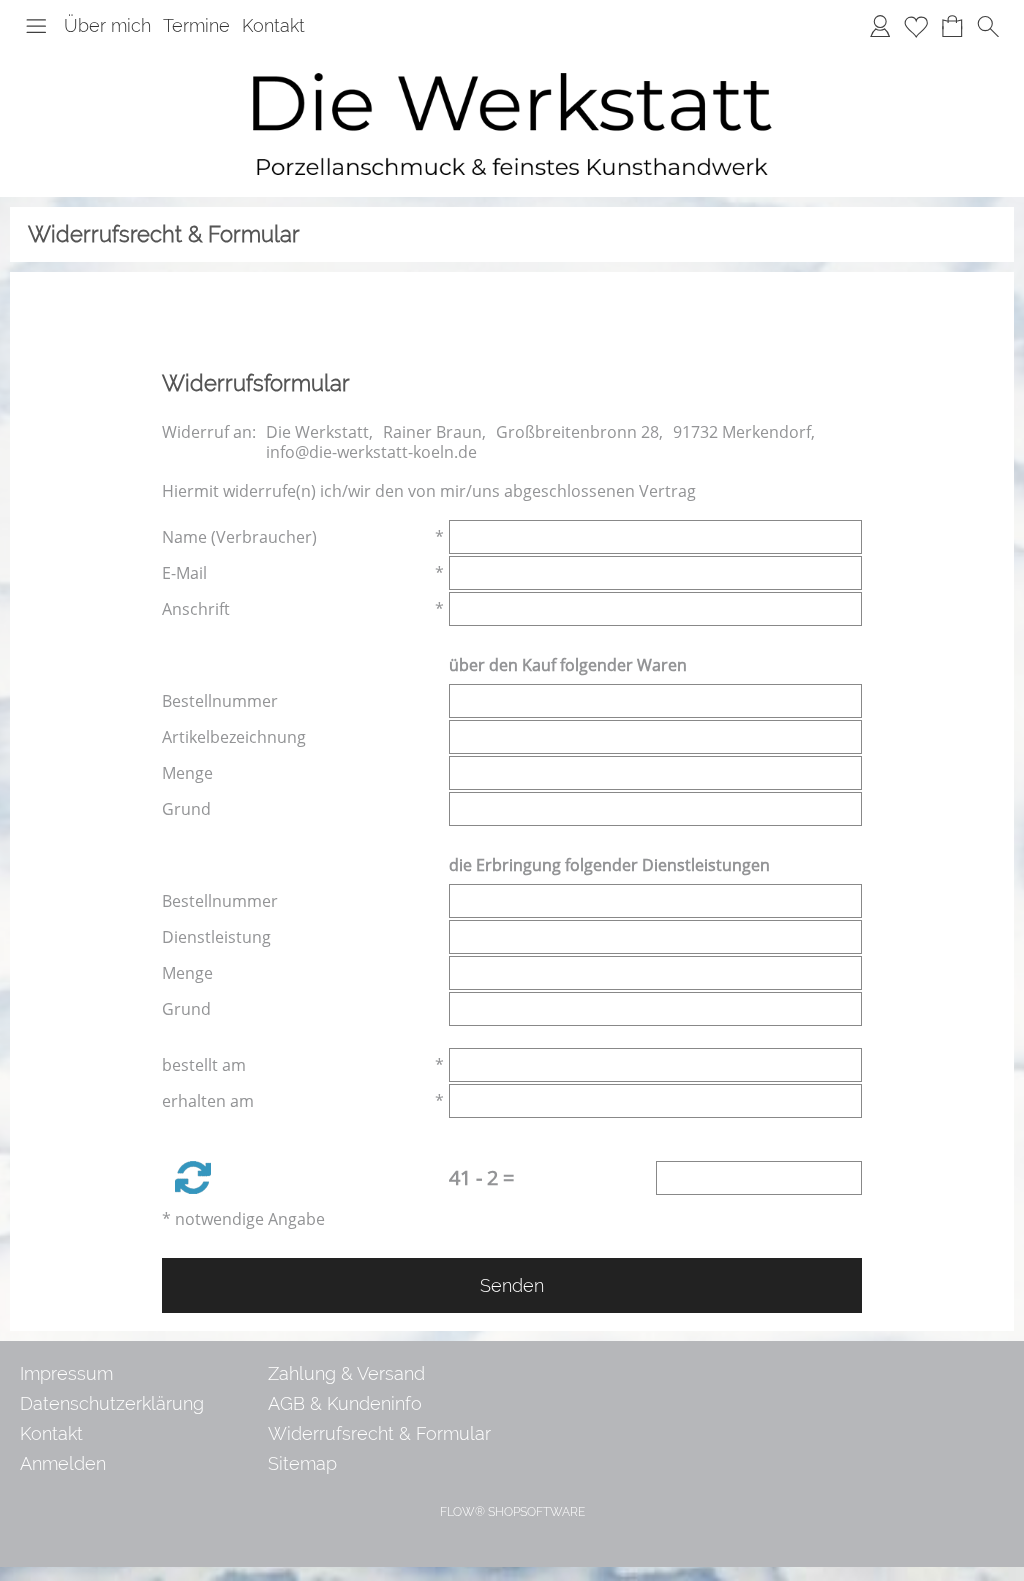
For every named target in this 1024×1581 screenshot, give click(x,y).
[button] (36, 26)
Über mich (107, 25)
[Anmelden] (880, 26)
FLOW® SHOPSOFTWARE (512, 1512)
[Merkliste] (916, 26)
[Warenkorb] (952, 26)
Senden (512, 1285)
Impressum (66, 1373)
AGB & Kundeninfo (345, 1403)
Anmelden (63, 1463)
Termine (196, 25)
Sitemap (302, 1463)
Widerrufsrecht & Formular (379, 1433)
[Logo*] (512, 59)
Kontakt (273, 25)
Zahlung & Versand (346, 1373)
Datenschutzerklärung (112, 1403)
